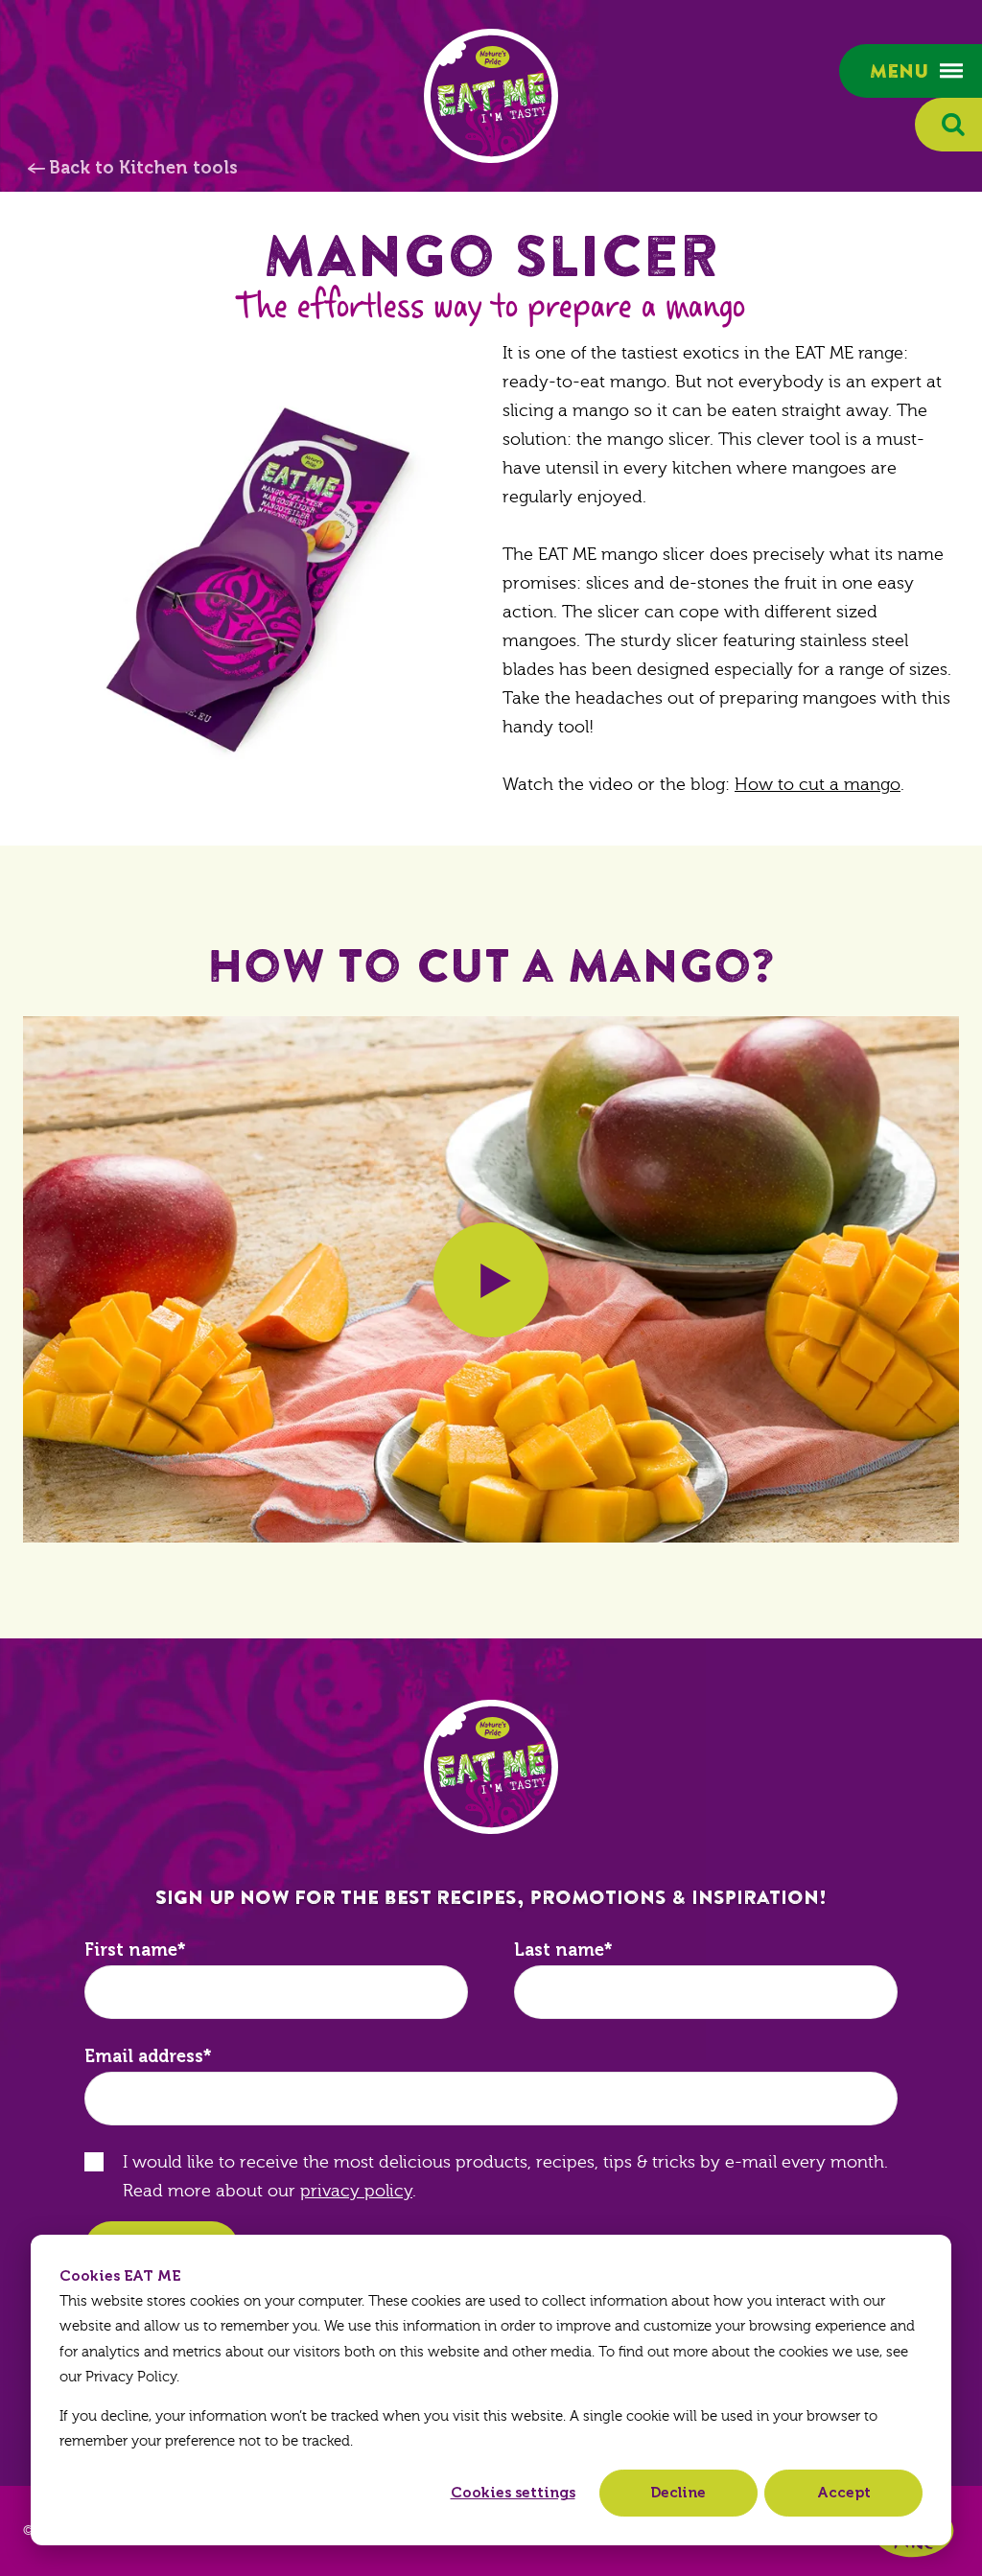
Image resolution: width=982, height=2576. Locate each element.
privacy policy (356, 2191)
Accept (844, 2493)
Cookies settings (513, 2493)
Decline (678, 2493)
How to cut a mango (818, 785)
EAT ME (491, 96)
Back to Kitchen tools (143, 168)
